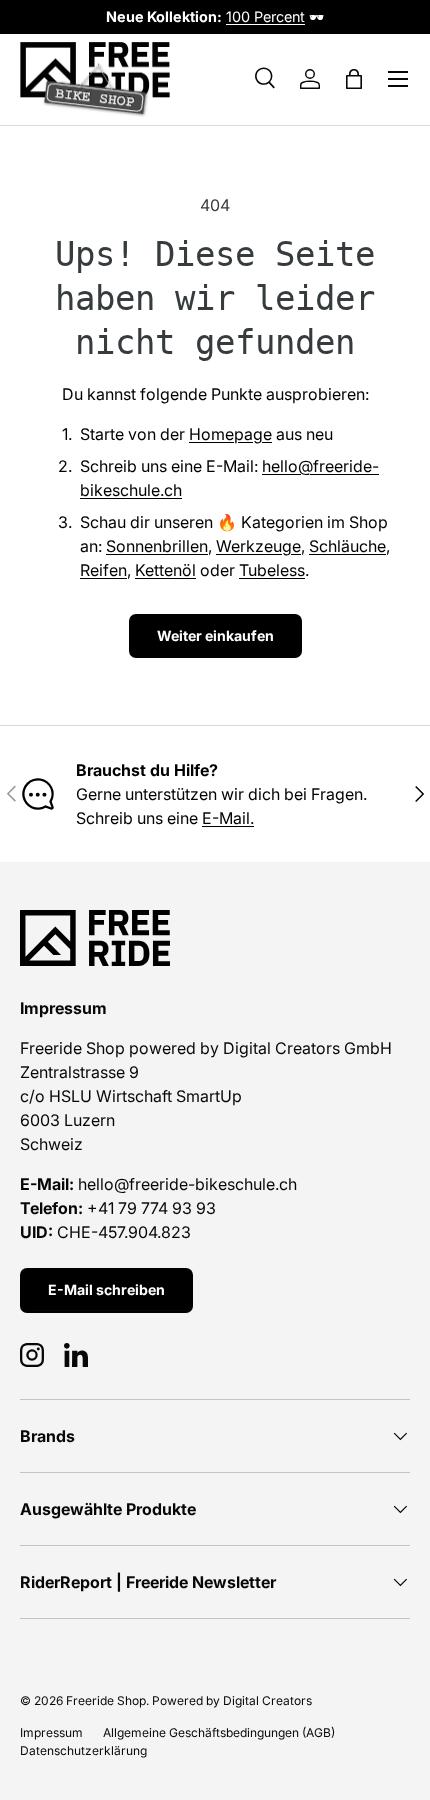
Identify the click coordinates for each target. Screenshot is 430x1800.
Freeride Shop (106, 1700)
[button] (354, 79)
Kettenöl (165, 570)
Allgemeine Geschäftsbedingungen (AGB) (219, 1732)
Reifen (103, 570)
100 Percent (265, 16)
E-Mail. (228, 818)
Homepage (230, 434)
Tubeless (272, 570)
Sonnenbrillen (157, 546)
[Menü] (398, 79)
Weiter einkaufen (215, 635)
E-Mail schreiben (106, 1289)
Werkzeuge (258, 546)
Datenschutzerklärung (83, 1750)
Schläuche (347, 546)
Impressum (51, 1732)
